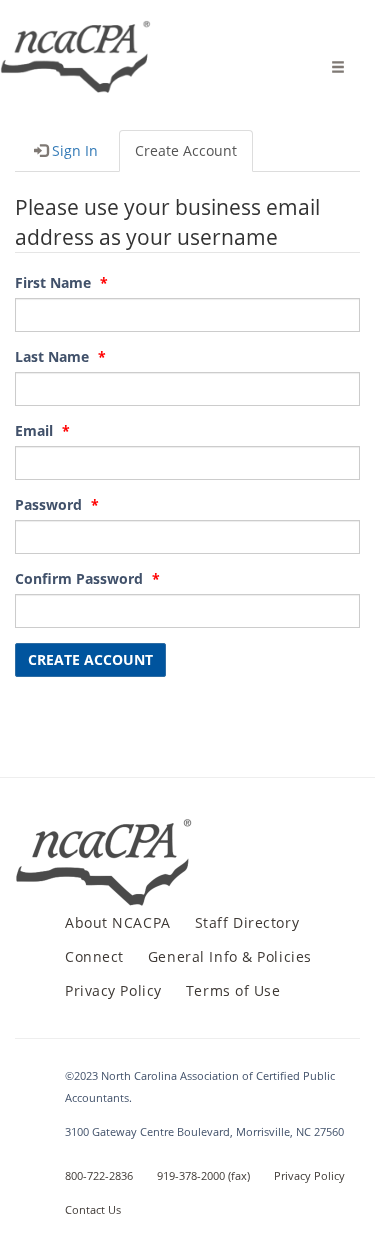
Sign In (73, 150)
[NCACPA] (76, 44)
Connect (94, 956)
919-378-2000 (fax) (203, 1175)
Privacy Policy (113, 990)
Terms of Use (233, 990)
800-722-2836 (99, 1175)
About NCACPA (118, 922)
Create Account (186, 150)
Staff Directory (247, 922)
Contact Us (93, 1209)
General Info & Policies (230, 956)
